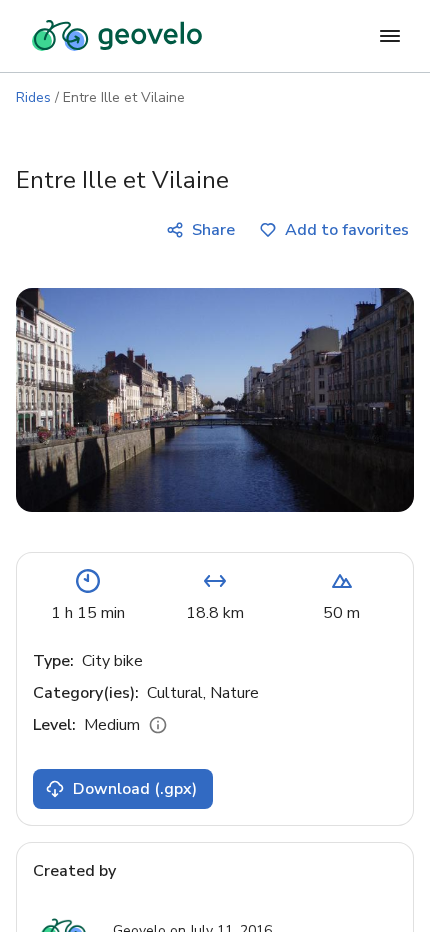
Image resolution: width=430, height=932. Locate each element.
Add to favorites (347, 230)
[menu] (390, 36)
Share (213, 230)
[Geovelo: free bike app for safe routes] (117, 36)
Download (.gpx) (135, 789)
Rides (33, 97)
